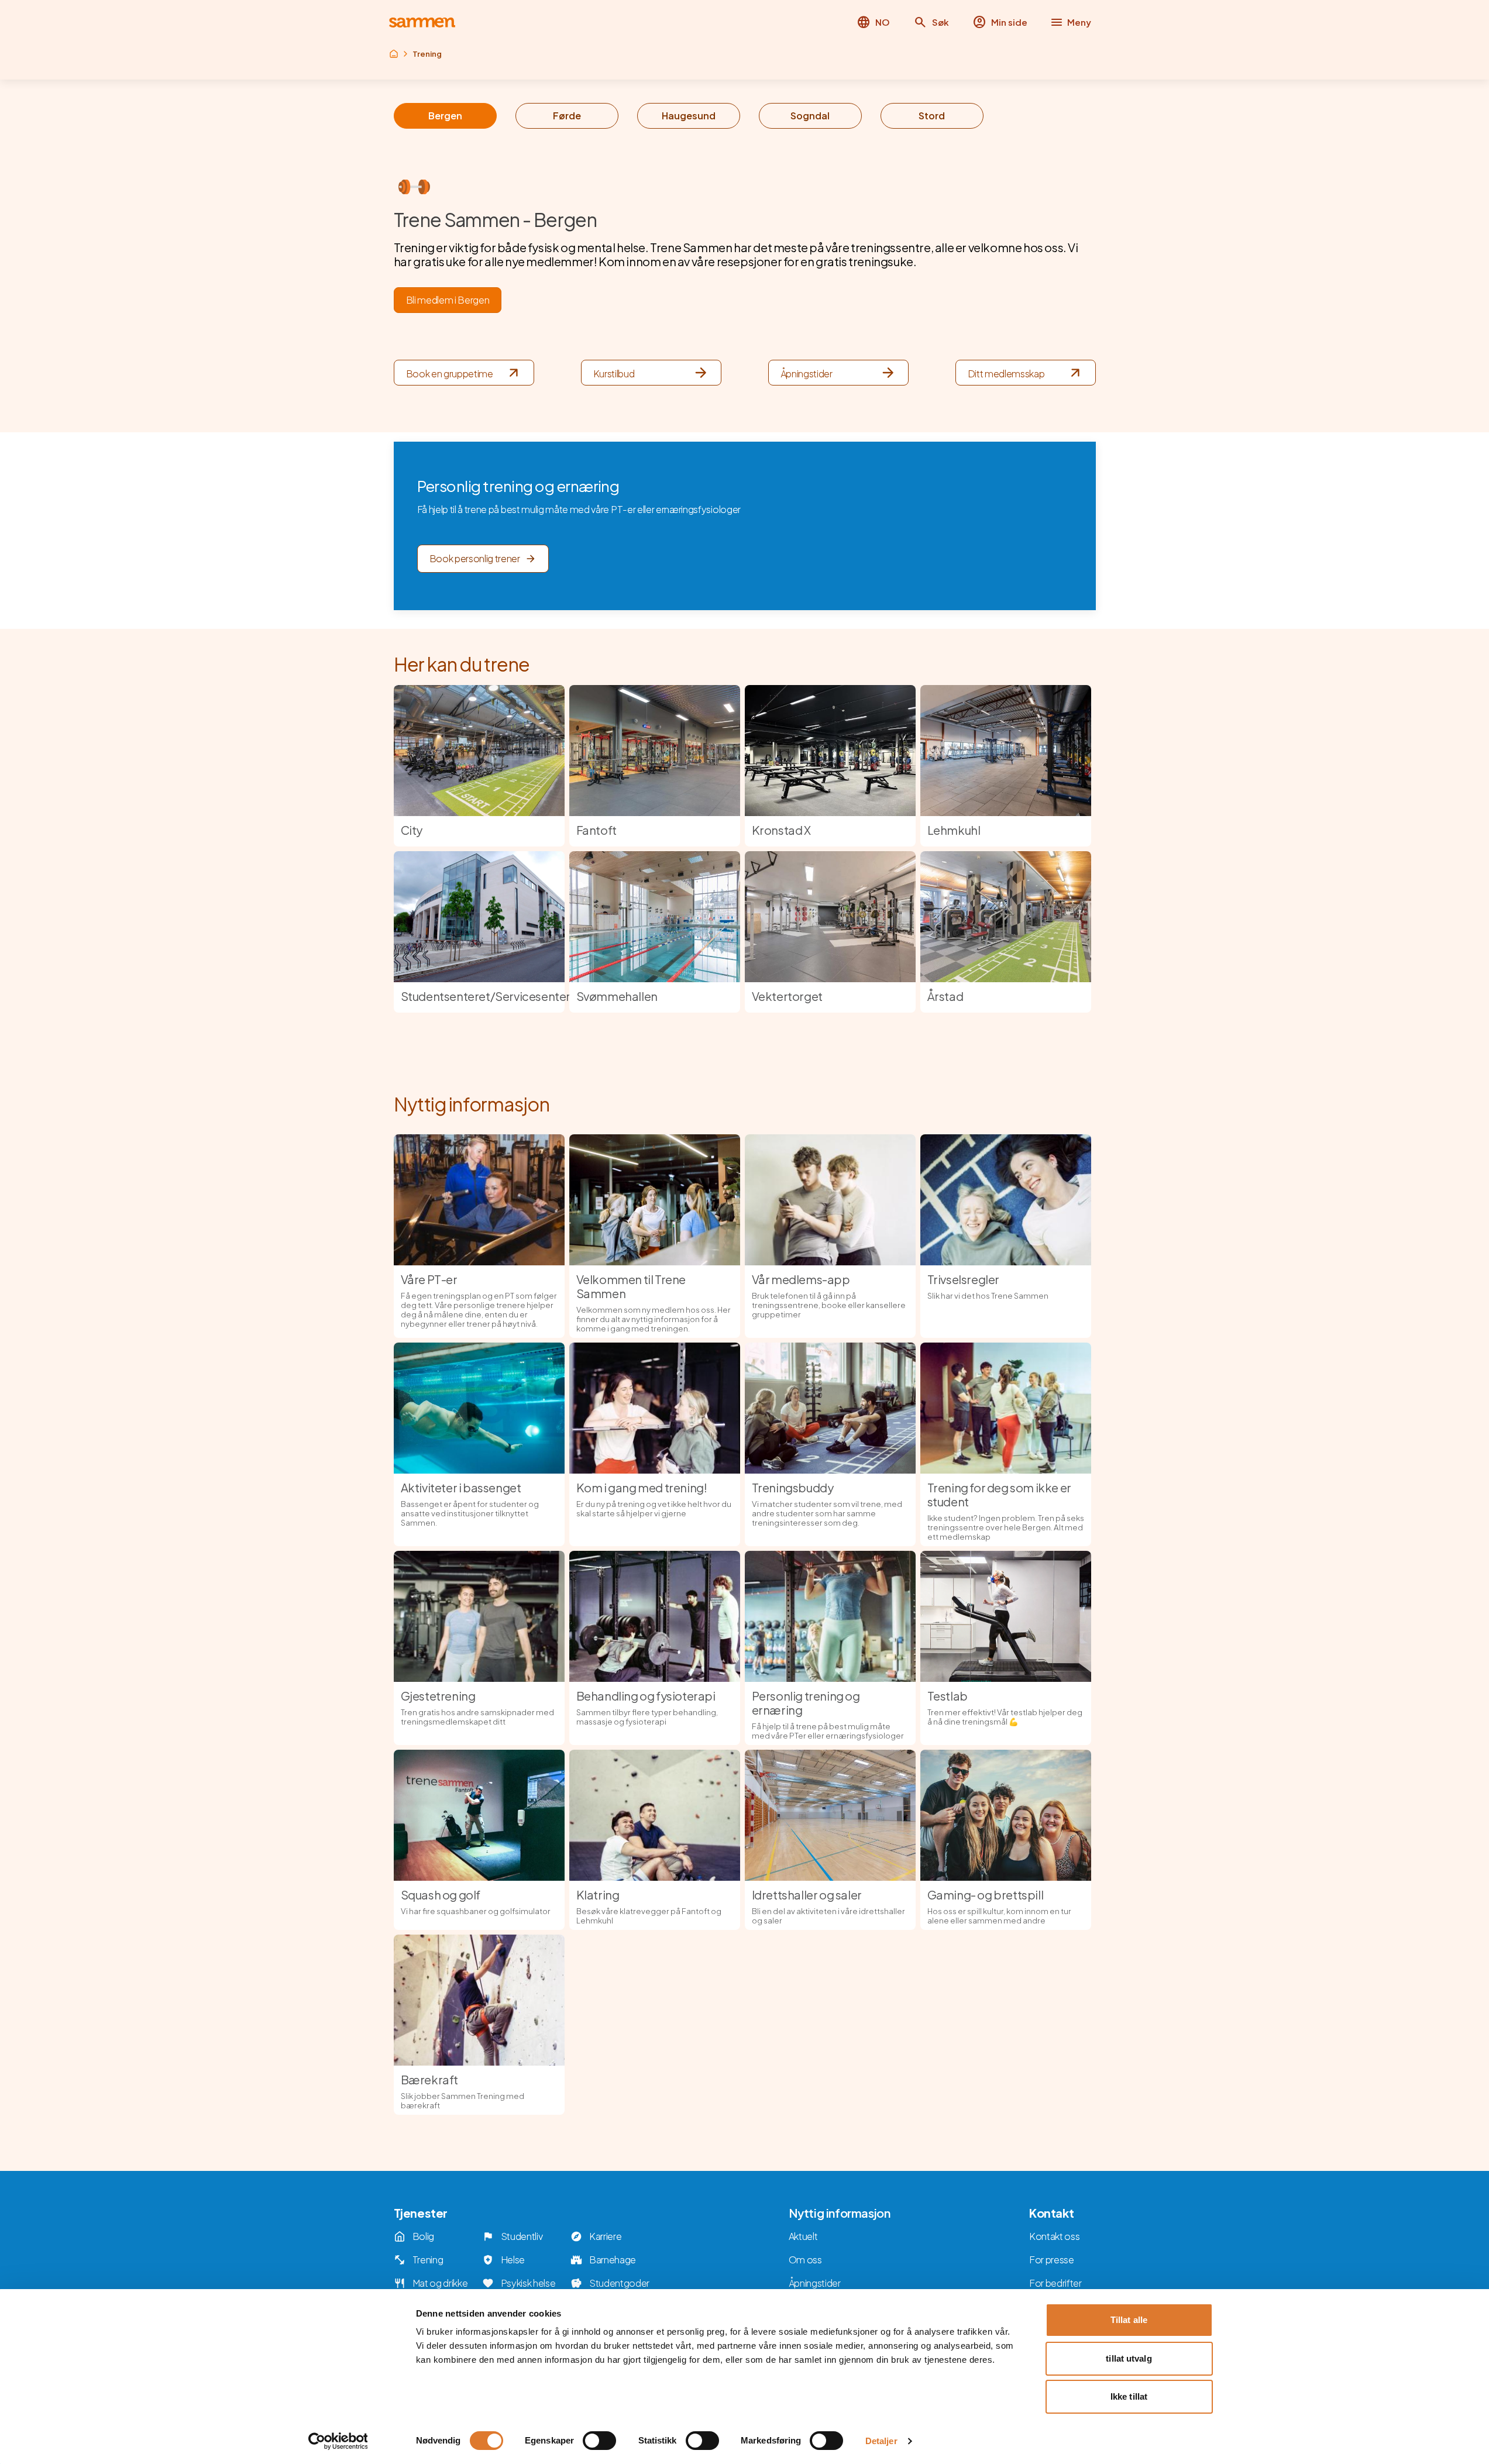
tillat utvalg (1129, 2358)
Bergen (445, 116)
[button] (931, 22)
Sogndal (810, 116)
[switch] (599, 2441)
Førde (567, 116)
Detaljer (881, 2441)
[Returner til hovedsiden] (422, 23)
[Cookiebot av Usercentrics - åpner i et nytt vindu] (338, 2441)
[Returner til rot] (394, 54)
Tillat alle (1129, 2320)
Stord (932, 116)
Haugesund (689, 116)
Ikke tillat (1129, 2396)
